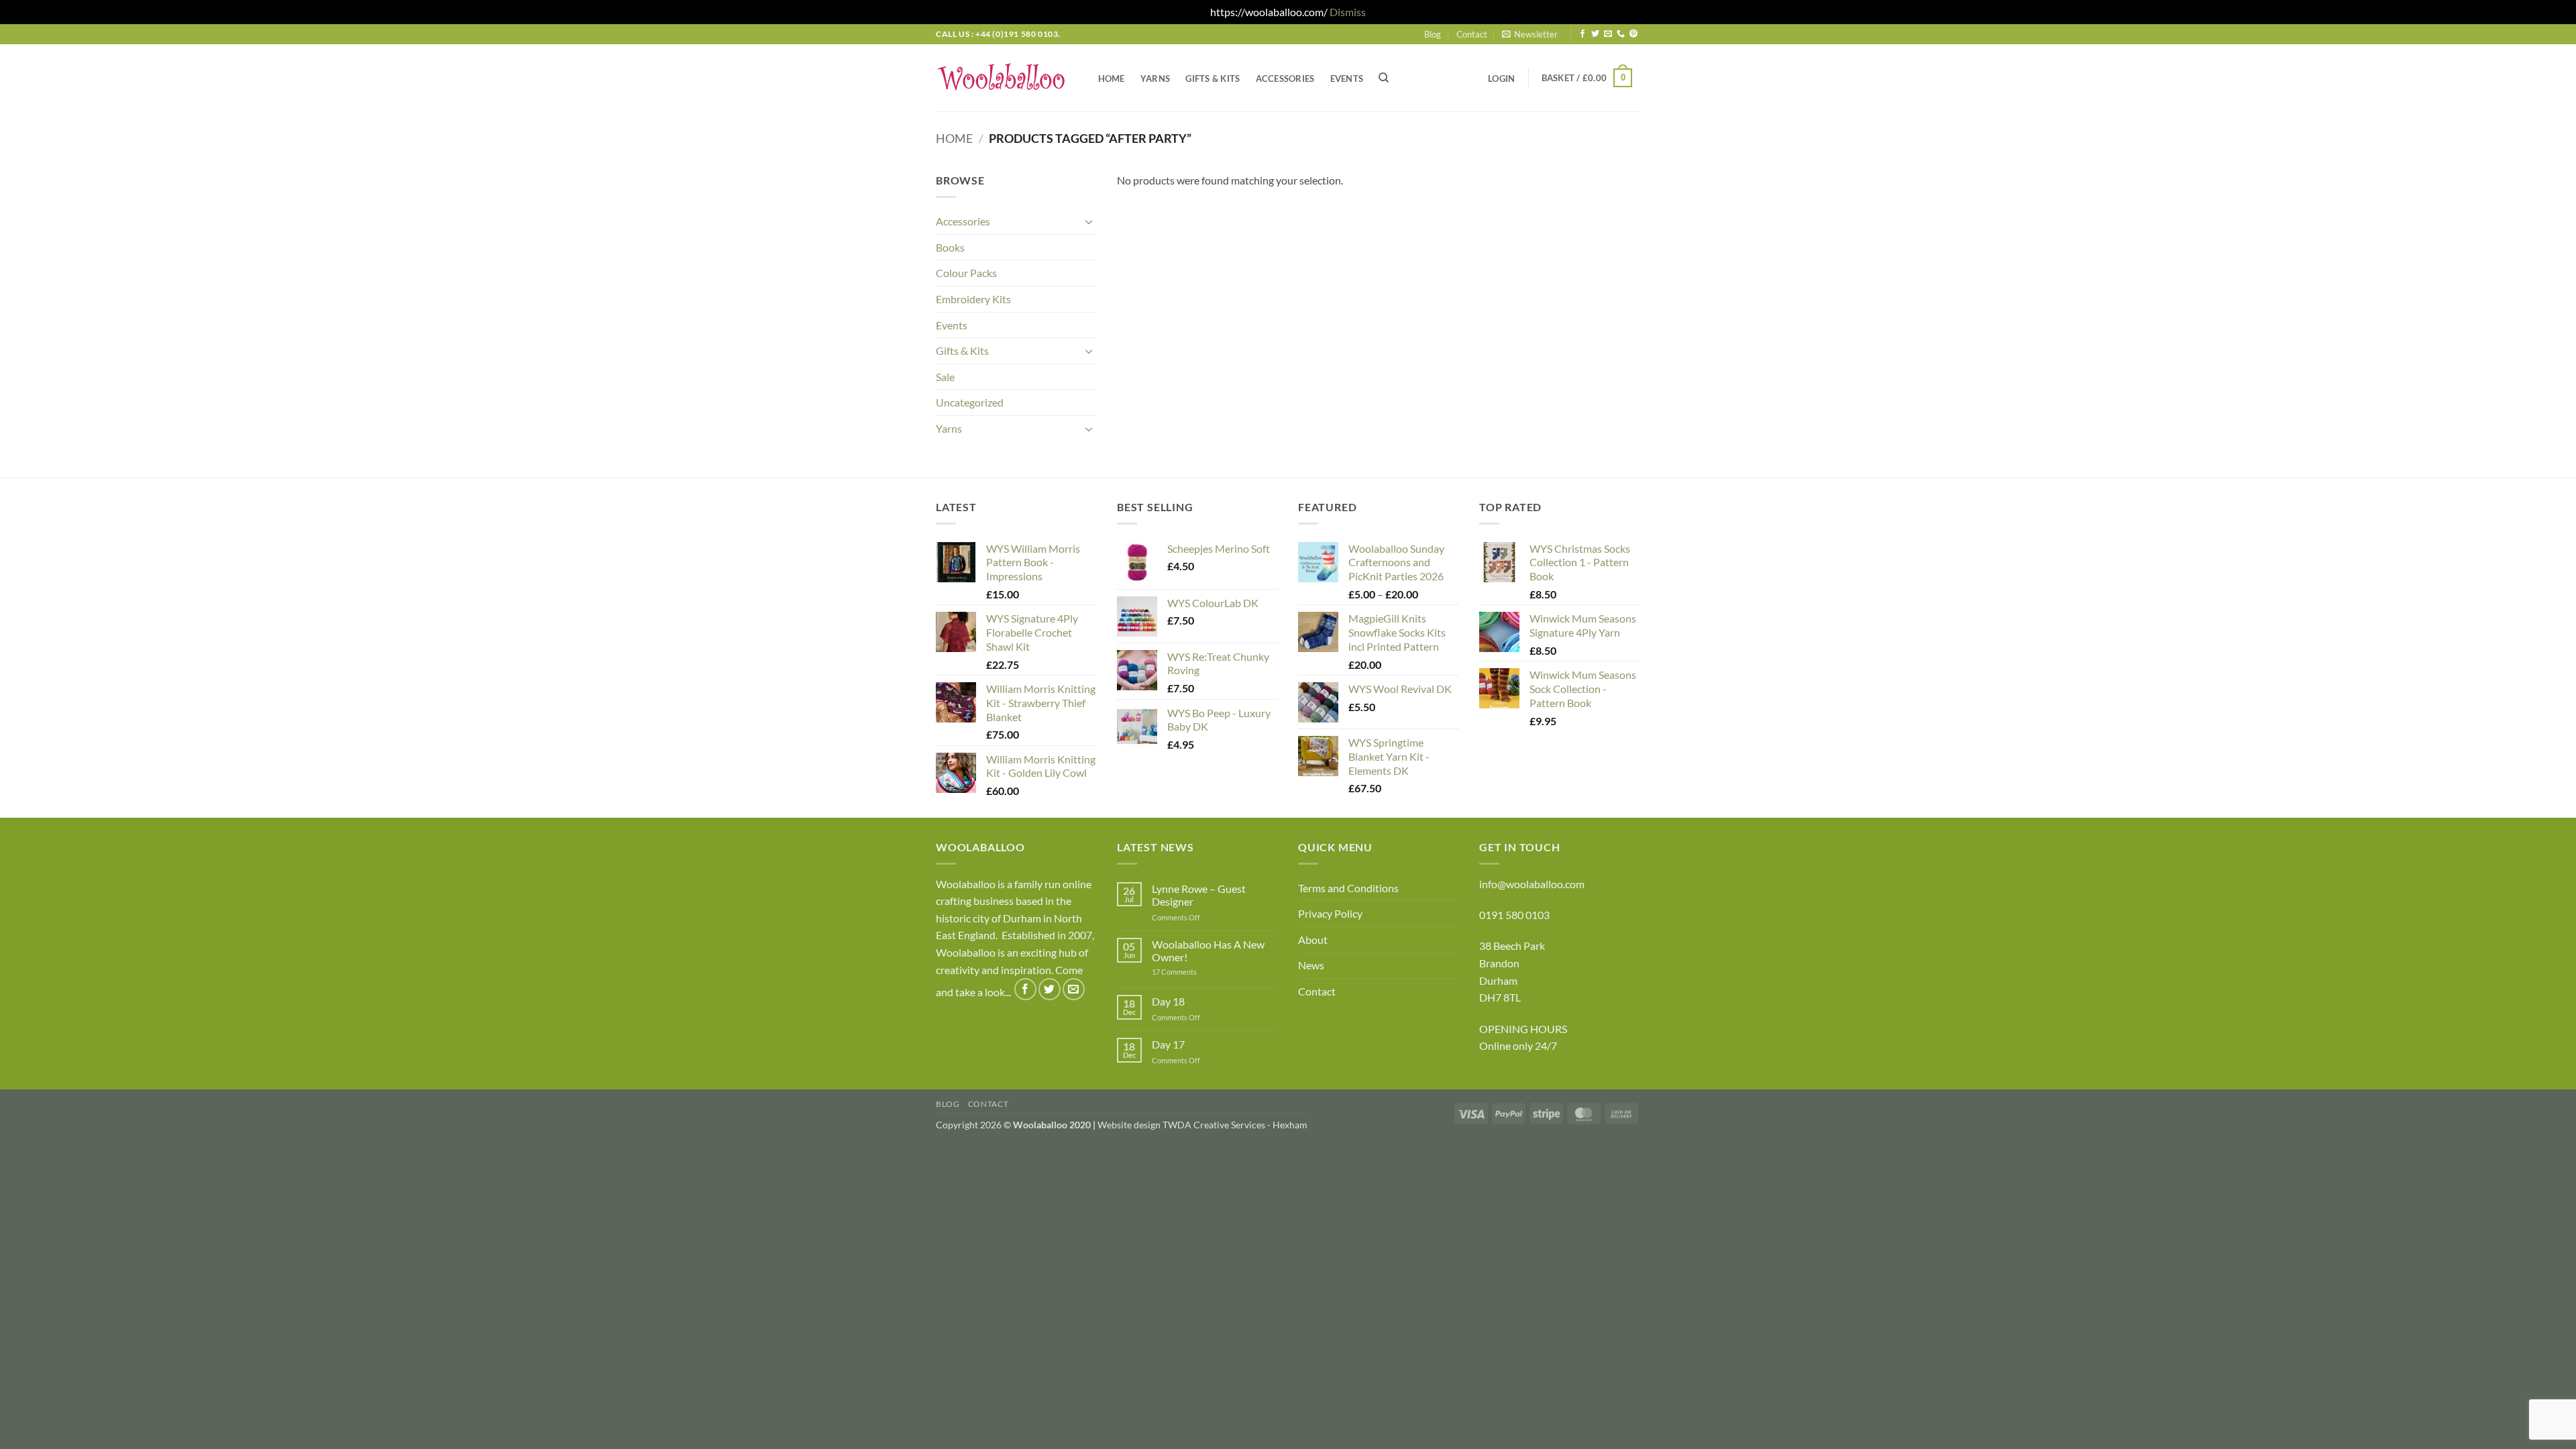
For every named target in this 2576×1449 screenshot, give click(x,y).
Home (1112, 78)
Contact (1472, 34)
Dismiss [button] (1348, 12)
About (1313, 940)
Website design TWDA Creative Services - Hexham (1202, 1125)
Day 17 (1168, 1044)
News (1311, 965)
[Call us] (1621, 34)
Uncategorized (970, 402)
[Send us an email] (1608, 34)
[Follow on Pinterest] (1633, 34)
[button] (1530, 34)
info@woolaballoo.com (1532, 884)
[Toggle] (1089, 221)
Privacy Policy (1330, 913)
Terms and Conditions (1348, 888)
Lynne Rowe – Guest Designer (1199, 895)
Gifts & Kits (1213, 78)
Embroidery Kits (973, 299)
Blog (1433, 34)
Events (1347, 78)
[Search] (1384, 78)
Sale (945, 377)
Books (950, 247)
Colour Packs (966, 273)
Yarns (1155, 78)
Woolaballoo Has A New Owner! (1208, 951)
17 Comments (1195, 972)
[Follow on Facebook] (1582, 34)
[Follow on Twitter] (1595, 34)
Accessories (1285, 78)
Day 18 (1168, 1001)
